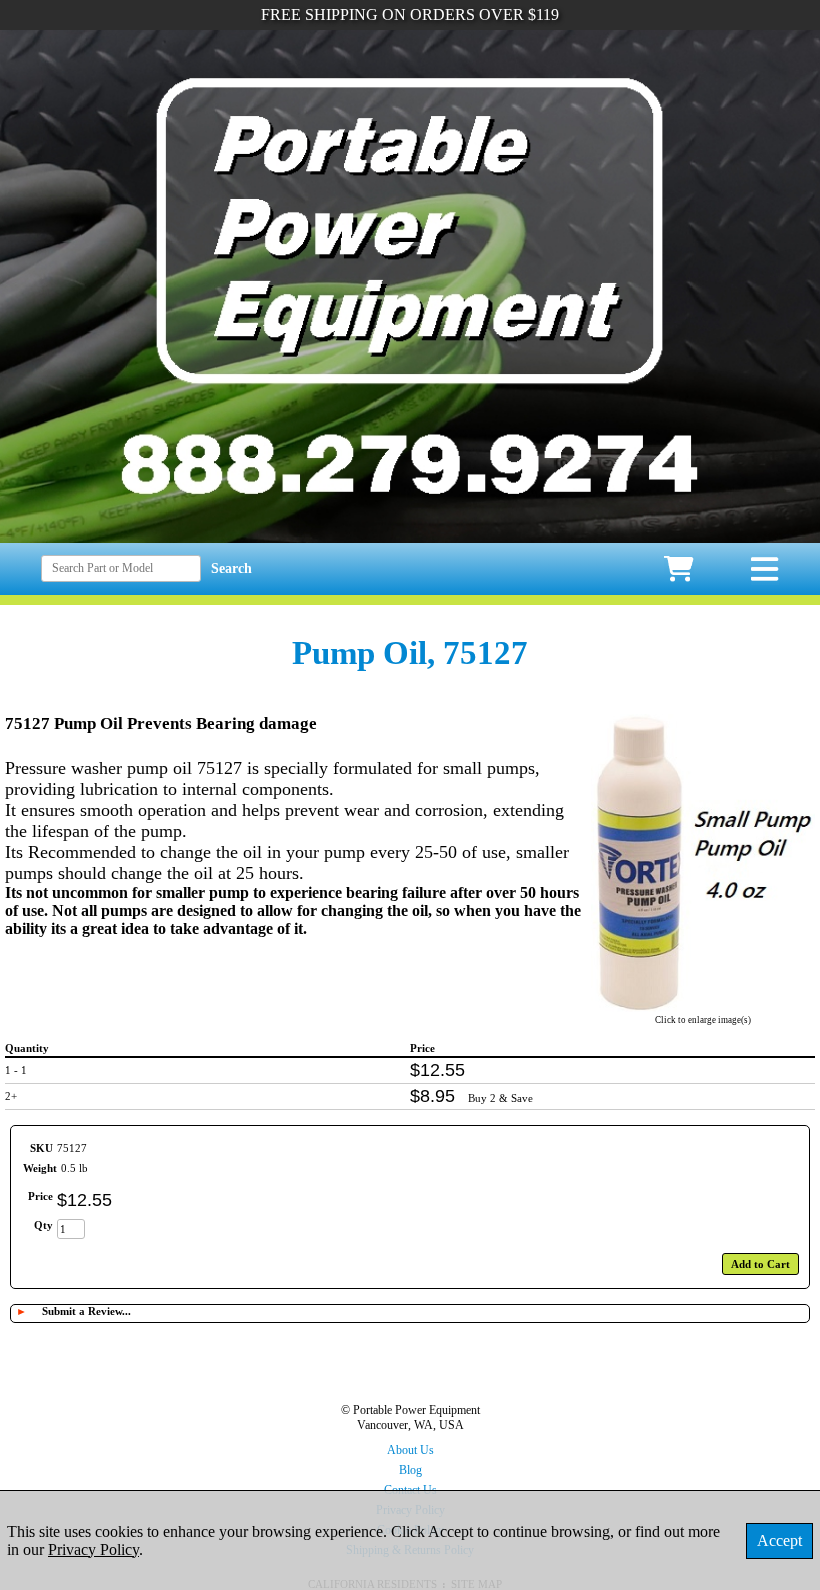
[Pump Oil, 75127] (703, 1007)
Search (231, 568)
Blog (410, 1470)
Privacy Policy (93, 1549)
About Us (410, 1450)
